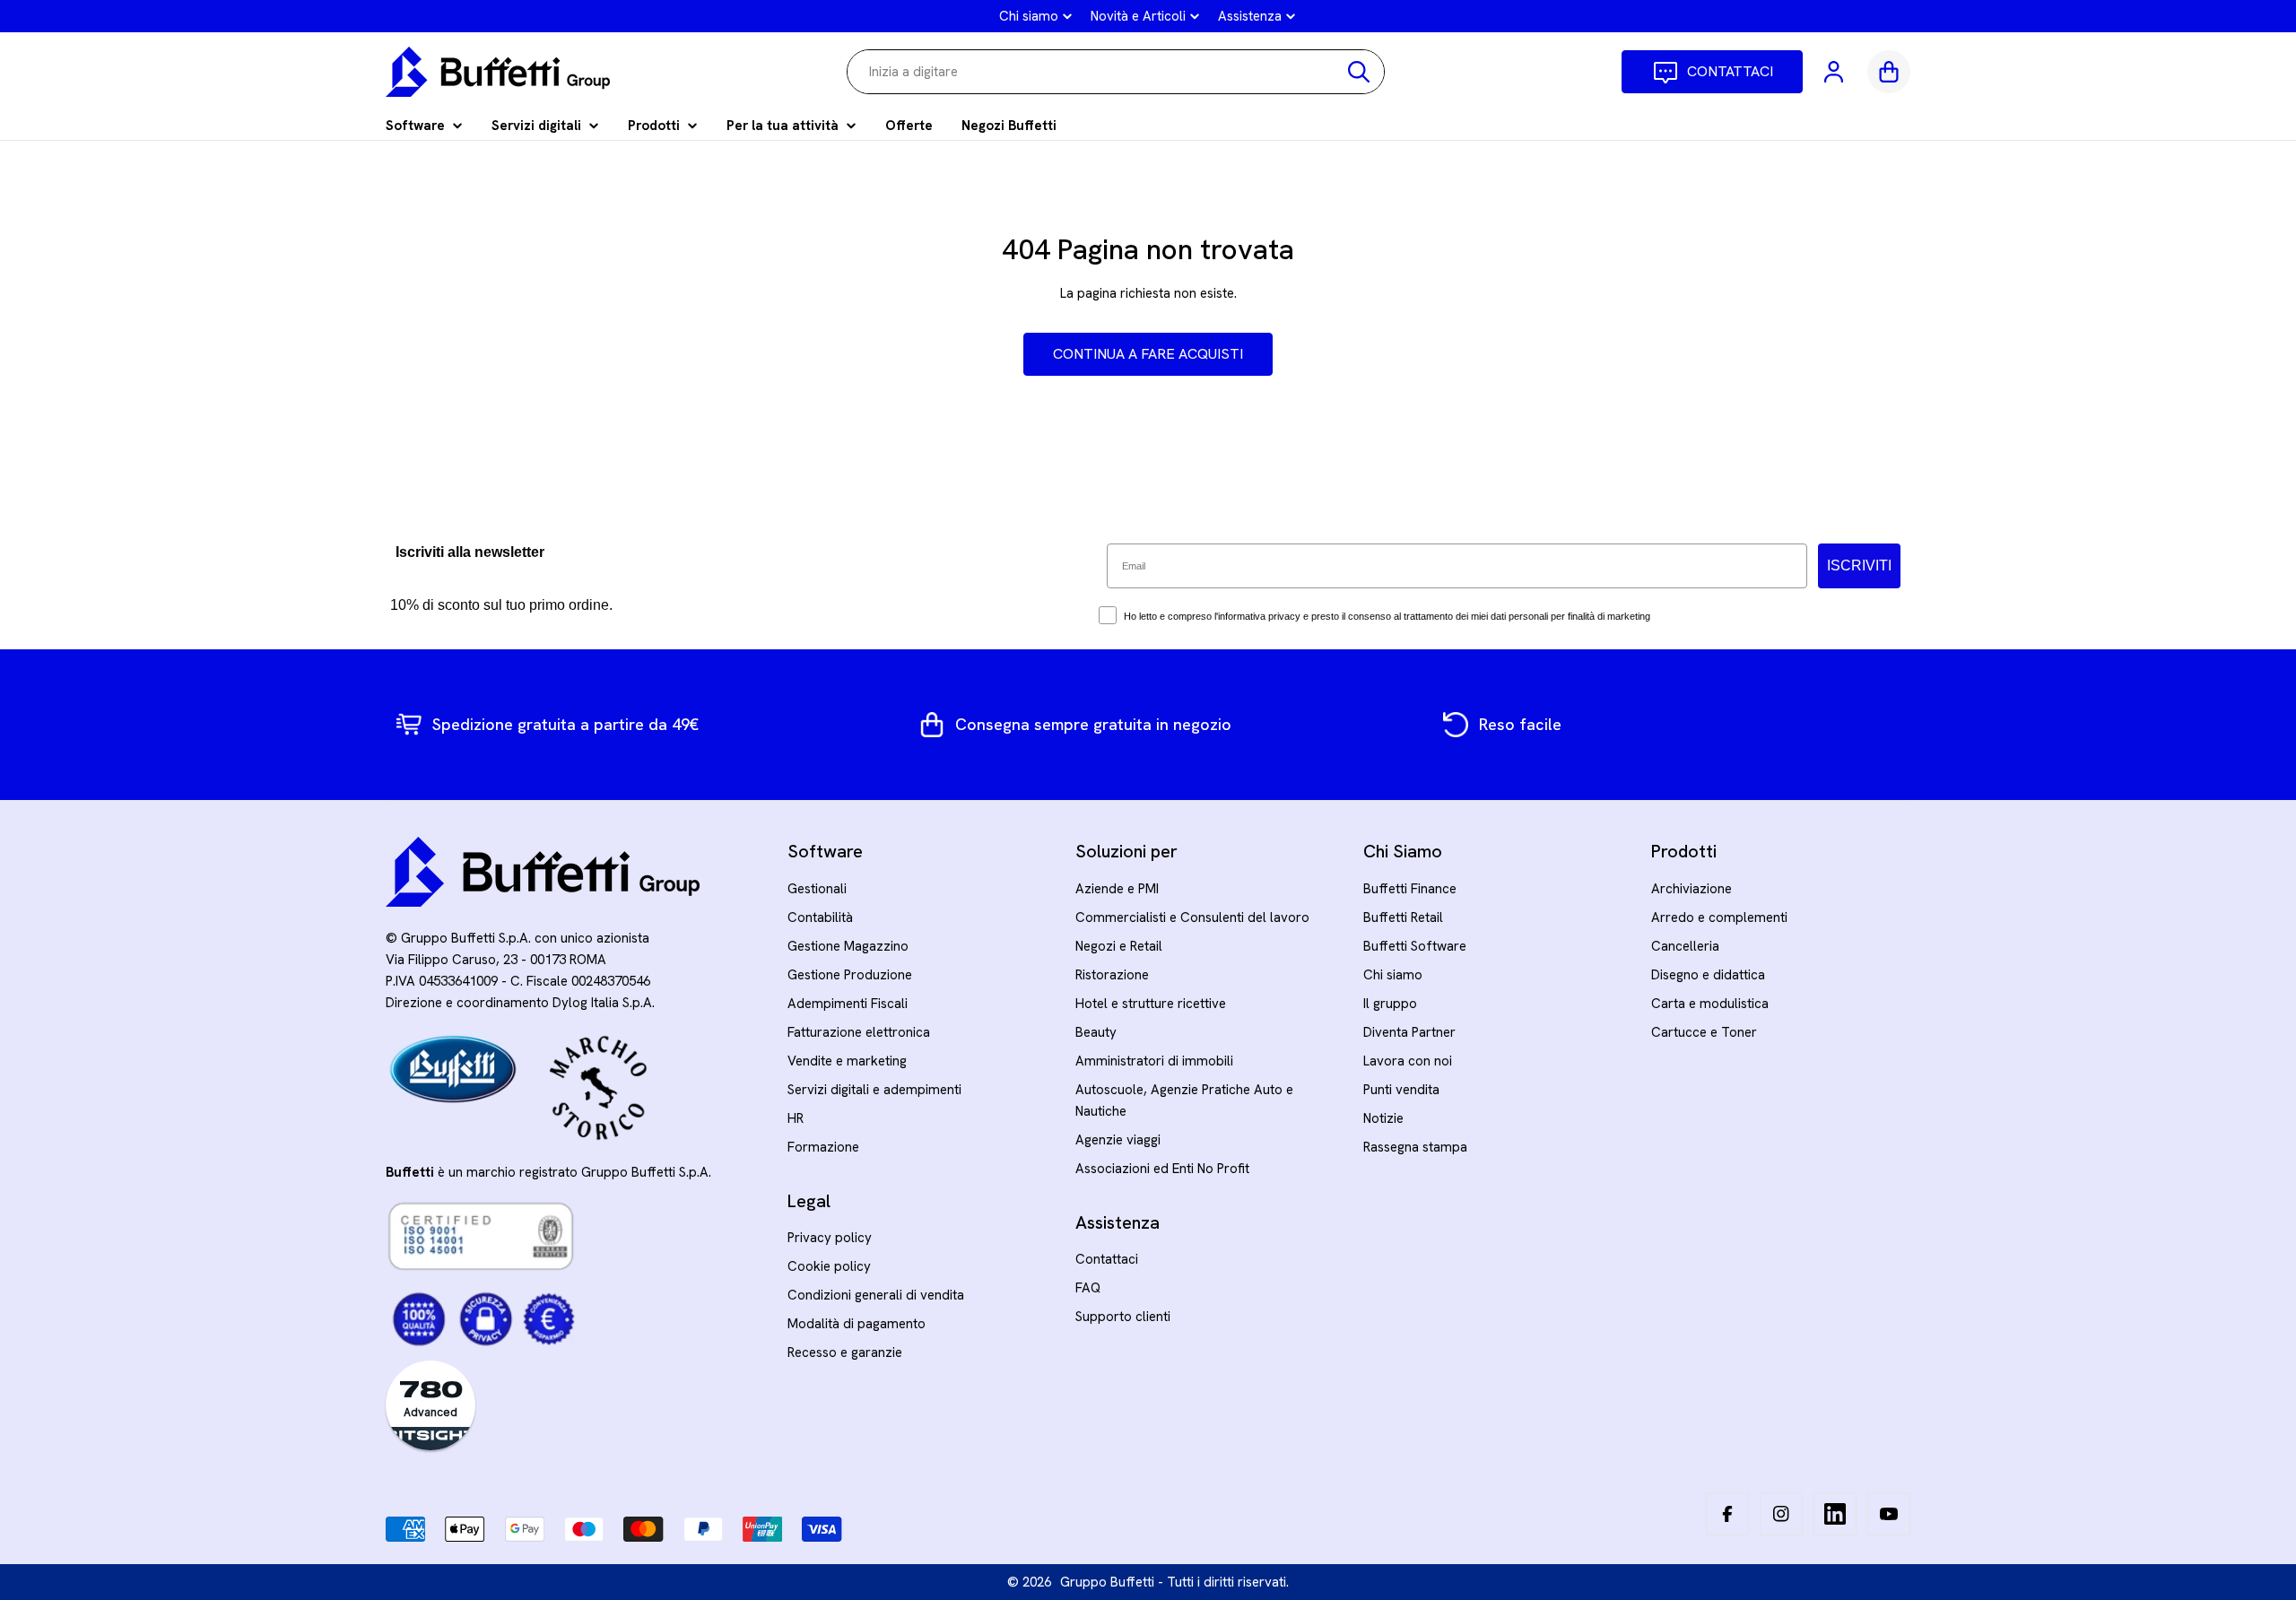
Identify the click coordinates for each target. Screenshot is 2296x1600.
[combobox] (1116, 72)
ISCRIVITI (1859, 565)
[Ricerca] (1359, 72)
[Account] (1835, 72)
